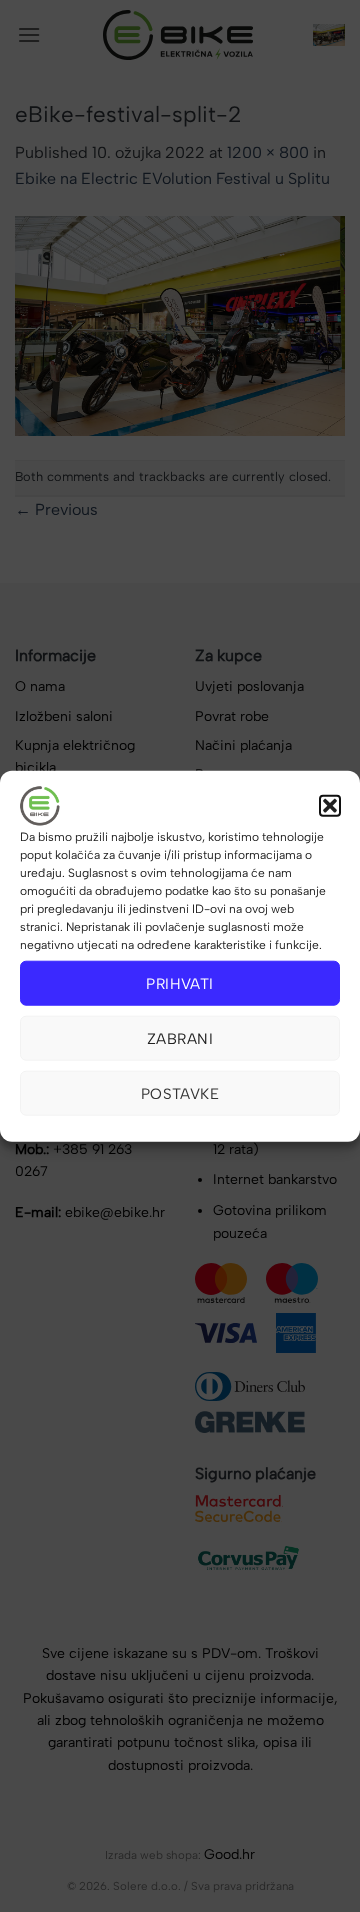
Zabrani (180, 1038)
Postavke (180, 1093)
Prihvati (180, 983)
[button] (330, 806)
